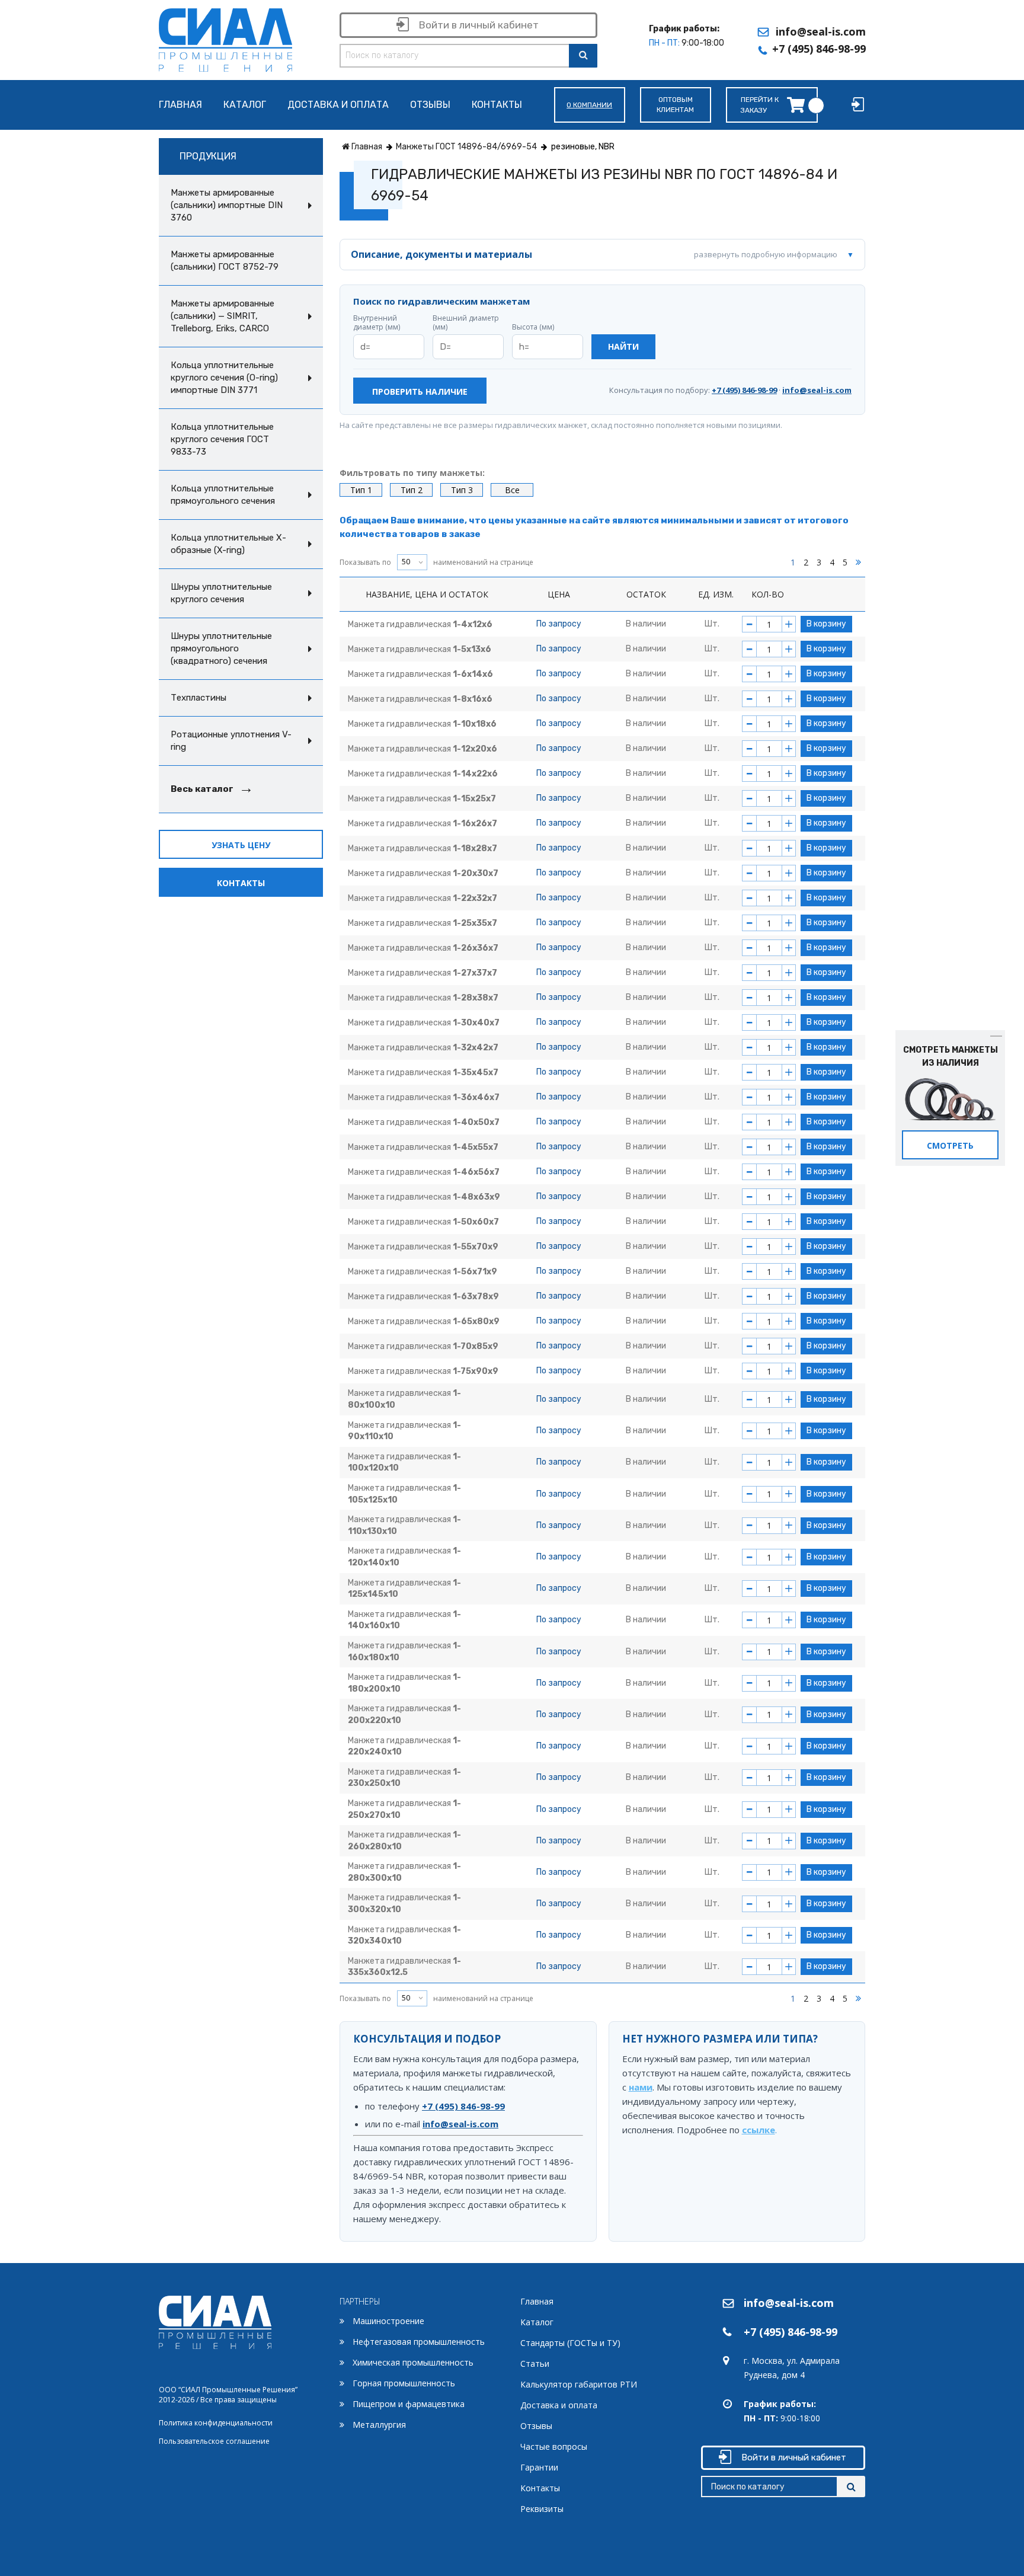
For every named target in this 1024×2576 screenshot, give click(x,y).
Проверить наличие (420, 391)
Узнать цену (241, 845)
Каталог (245, 105)
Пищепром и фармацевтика (409, 2404)
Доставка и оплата (338, 105)
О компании (589, 105)
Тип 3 (462, 490)
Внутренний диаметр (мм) (377, 323)
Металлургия (379, 2425)
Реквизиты (542, 2509)
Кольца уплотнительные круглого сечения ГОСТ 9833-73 (222, 439)
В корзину (826, 624)
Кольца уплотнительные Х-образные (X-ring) (228, 544)
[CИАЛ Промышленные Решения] (225, 38)
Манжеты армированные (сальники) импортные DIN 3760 (227, 205)
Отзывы (430, 105)
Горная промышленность (404, 2383)
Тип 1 (361, 490)
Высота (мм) (533, 327)
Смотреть (950, 1145)
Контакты (497, 105)
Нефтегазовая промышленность (419, 2342)
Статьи (535, 2364)
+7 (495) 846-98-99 (819, 49)
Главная (180, 105)
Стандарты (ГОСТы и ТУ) (570, 2343)
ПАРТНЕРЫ (360, 2301)
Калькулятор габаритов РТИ (579, 2384)
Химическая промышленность (413, 2362)
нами (641, 2087)
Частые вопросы (554, 2446)
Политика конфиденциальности (216, 2423)
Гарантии (539, 2467)
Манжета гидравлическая (420, 624)
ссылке (759, 2130)
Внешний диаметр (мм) (466, 323)
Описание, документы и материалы (594, 254)
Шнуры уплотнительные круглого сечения (221, 593)
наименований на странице (436, 562)
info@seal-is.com (821, 31)
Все (512, 490)
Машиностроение (388, 2321)
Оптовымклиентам (675, 105)
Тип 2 (412, 490)
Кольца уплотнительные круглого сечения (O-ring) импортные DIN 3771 (224, 378)
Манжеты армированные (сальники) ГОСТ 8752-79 (225, 261)
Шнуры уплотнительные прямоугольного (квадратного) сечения (221, 648)
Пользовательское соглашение (214, 2441)
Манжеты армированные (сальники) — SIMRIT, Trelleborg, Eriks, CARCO (223, 316)
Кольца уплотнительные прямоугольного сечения (223, 495)
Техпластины (199, 698)
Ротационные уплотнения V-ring (231, 741)
